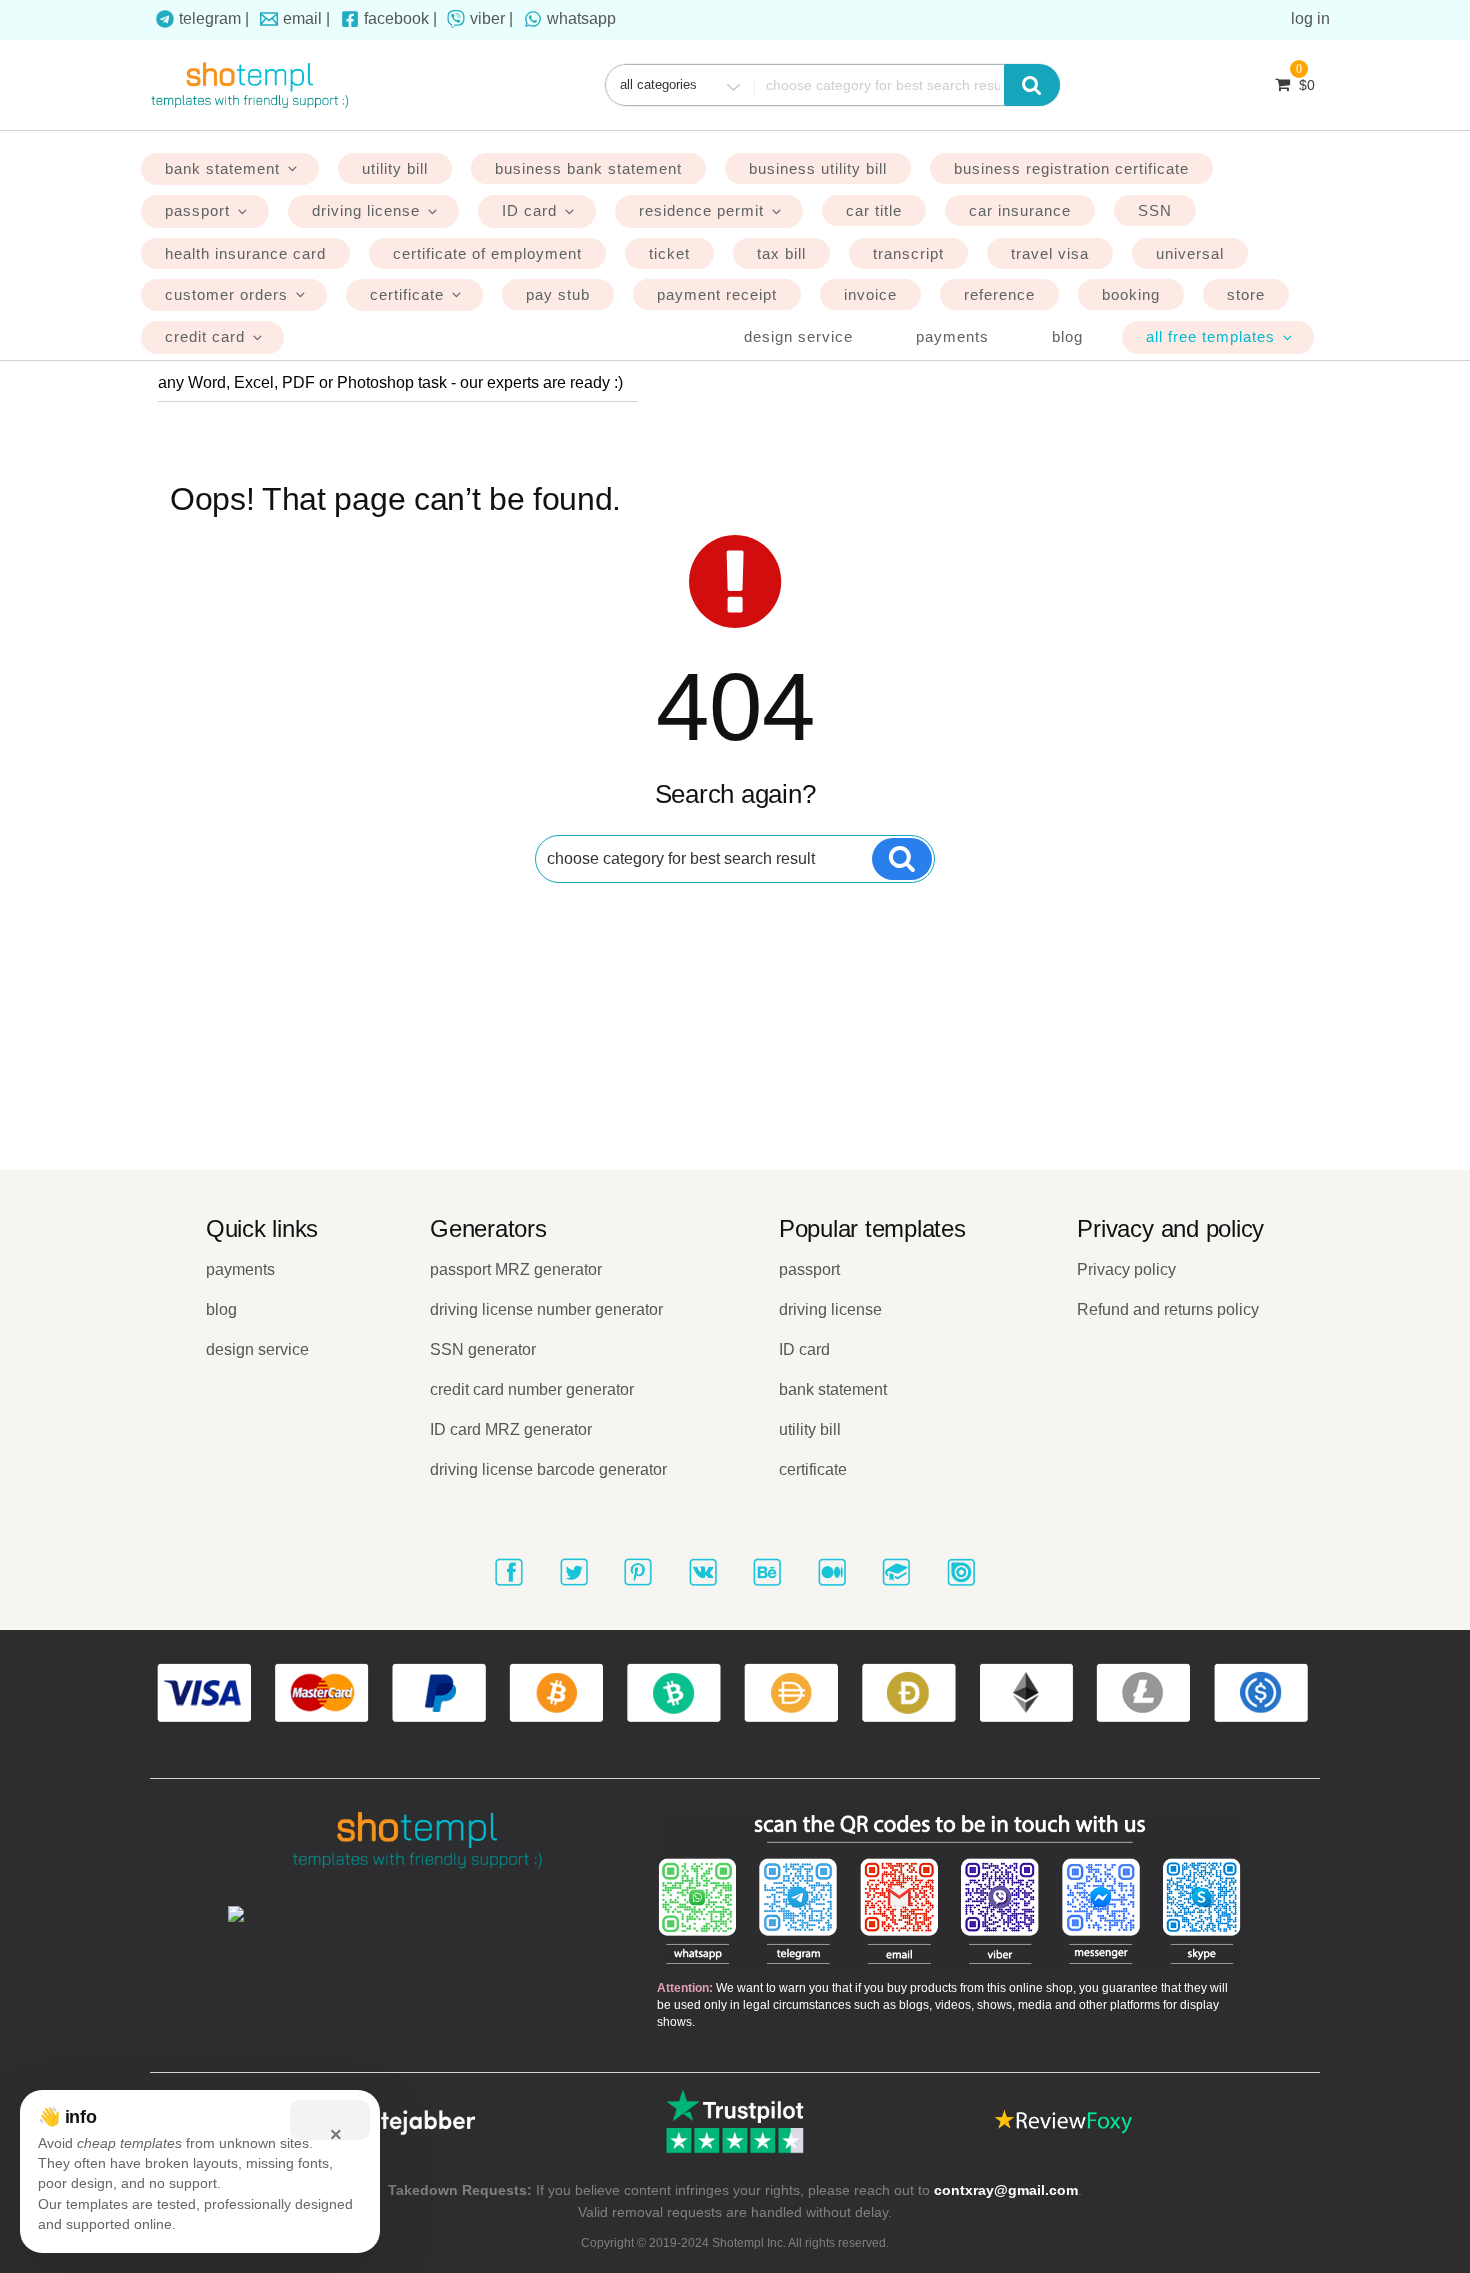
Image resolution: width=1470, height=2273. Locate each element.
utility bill (395, 168)
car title (874, 210)
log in (1310, 18)
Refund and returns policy (1168, 1309)
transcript (908, 253)
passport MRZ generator (516, 1269)
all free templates (1210, 336)
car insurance (1020, 210)
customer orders (226, 294)
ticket (669, 253)
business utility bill (818, 168)
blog (1067, 336)
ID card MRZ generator (511, 1429)
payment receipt (717, 294)
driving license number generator (546, 1309)
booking (1131, 294)
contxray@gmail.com (1006, 2190)
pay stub (558, 294)
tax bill (781, 253)
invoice (870, 294)
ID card (529, 210)
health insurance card (245, 253)
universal (1190, 253)
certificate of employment (487, 253)
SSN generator (483, 1349)
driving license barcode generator (548, 1469)
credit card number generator (532, 1389)
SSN (1155, 210)
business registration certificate (1071, 168)
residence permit (701, 210)
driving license (366, 210)
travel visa (1050, 253)
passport (197, 210)
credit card (205, 336)
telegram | (214, 18)
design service (798, 336)
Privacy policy (1126, 1269)
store (1246, 294)
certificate (407, 294)
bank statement (222, 168)
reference (999, 294)
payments (952, 336)
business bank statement (588, 168)
